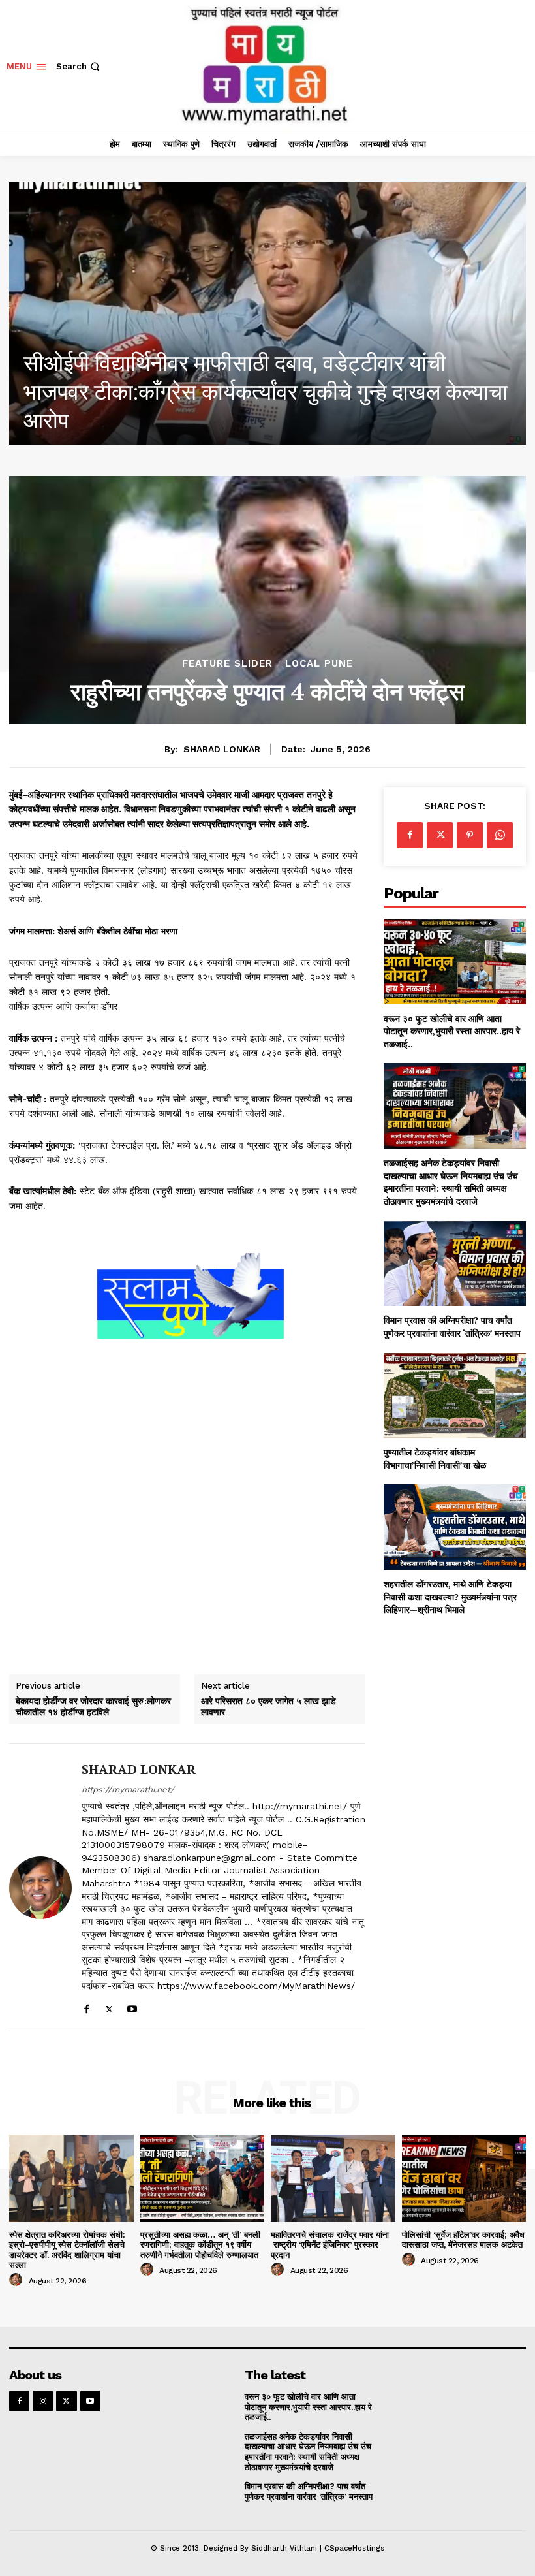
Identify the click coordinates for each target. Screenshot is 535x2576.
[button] (79, 66)
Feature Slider (227, 664)
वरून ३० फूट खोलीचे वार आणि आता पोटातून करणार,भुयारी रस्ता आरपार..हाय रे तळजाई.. (452, 1031)
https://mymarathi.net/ (128, 1789)
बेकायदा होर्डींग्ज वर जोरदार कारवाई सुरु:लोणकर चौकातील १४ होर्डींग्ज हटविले (93, 1707)
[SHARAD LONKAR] (40, 1887)
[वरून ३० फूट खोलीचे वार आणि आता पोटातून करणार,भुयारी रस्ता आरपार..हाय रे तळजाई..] (455, 962)
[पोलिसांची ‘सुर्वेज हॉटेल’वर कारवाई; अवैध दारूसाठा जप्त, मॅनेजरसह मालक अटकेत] (464, 2178)
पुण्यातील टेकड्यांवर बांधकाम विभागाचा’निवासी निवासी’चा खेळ (435, 1458)
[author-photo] (18, 2280)
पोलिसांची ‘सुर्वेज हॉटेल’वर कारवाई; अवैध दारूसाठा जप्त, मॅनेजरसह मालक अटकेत (463, 2240)
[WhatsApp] (500, 835)
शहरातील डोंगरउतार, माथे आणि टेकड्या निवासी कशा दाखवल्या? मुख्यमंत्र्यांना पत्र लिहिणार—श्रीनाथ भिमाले (450, 1597)
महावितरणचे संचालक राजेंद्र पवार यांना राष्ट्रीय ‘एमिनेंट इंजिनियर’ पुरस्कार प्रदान (330, 2245)
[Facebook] (86, 2006)
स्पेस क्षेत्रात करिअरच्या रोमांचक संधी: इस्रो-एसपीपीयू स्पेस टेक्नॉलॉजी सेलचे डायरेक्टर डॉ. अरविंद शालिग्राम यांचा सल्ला (67, 2250)
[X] (109, 2006)
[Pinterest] (470, 835)
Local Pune (319, 664)
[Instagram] (43, 2401)
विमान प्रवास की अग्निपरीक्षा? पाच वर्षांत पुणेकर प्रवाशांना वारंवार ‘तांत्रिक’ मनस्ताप (452, 1327)
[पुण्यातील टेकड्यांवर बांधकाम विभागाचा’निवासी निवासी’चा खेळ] (455, 1396)
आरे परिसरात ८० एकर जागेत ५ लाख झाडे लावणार (268, 1707)
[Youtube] (132, 2006)
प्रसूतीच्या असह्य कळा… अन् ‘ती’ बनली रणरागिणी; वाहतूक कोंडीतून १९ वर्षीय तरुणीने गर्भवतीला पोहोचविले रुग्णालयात (200, 2245)
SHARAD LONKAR (222, 749)
